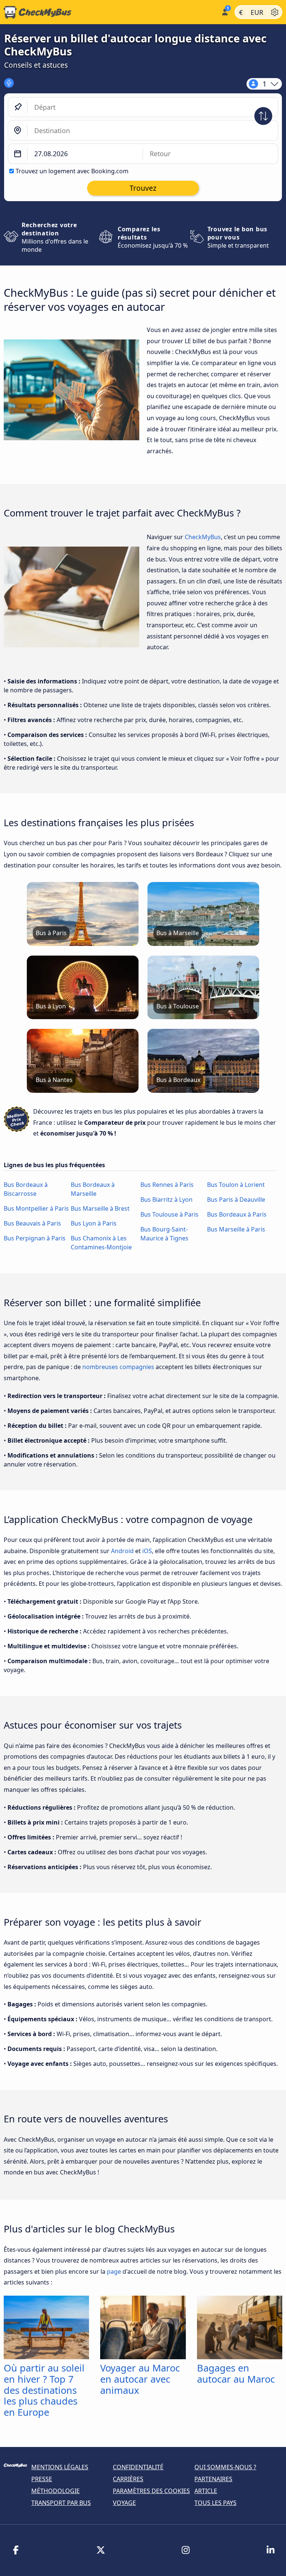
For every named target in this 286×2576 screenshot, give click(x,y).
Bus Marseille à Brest (100, 1208)
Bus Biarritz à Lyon (166, 1200)
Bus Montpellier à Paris (36, 1208)
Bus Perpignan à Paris (35, 1238)
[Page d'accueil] (109, 12)
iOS (147, 1551)
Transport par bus (61, 2503)
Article (206, 2491)
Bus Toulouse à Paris (169, 1214)
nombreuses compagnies (118, 1367)
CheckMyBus (203, 537)
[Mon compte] (224, 11)
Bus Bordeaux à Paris (237, 1214)
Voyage (124, 2503)
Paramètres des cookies (151, 2491)
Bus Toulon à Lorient (236, 1185)
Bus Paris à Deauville (236, 1200)
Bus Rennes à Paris (167, 1185)
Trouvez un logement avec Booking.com (72, 171)
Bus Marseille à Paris (236, 1229)
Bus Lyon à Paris (94, 1223)
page (114, 2271)
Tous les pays (215, 2503)
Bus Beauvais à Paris (32, 1223)
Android (122, 1551)
